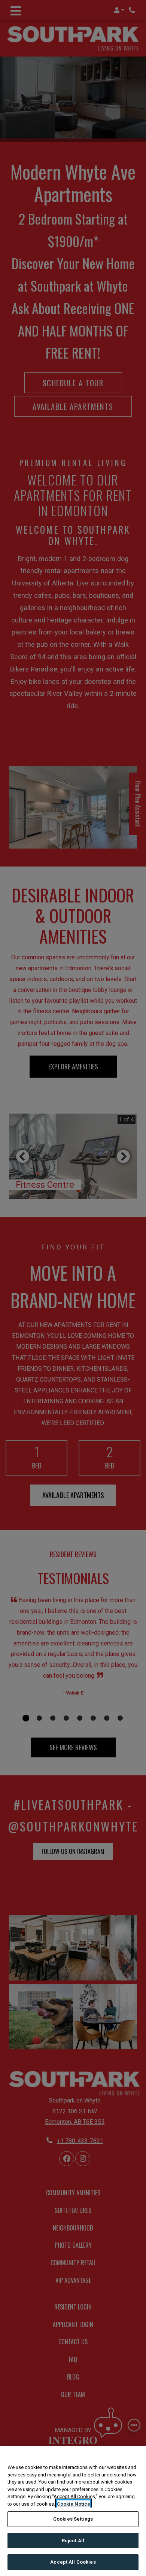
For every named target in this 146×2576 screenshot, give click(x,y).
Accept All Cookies (73, 2562)
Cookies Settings (73, 2519)
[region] (73, 2511)
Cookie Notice (74, 2504)
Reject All (73, 2541)
